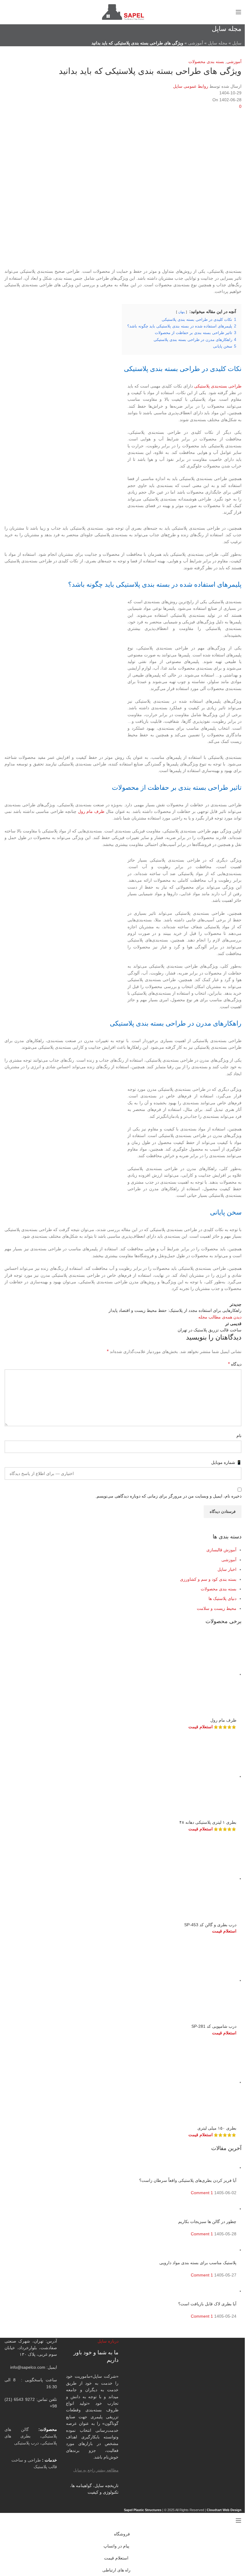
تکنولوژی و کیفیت (103, 2492)
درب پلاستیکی (26, 2443)
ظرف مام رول (91, 811)
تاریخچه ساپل (106, 2486)
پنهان (181, 312)
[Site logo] (123, 12)
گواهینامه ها (82, 2486)
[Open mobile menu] (238, 12)
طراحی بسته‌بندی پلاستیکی (218, 386)
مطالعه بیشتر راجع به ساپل (96, 2470)
